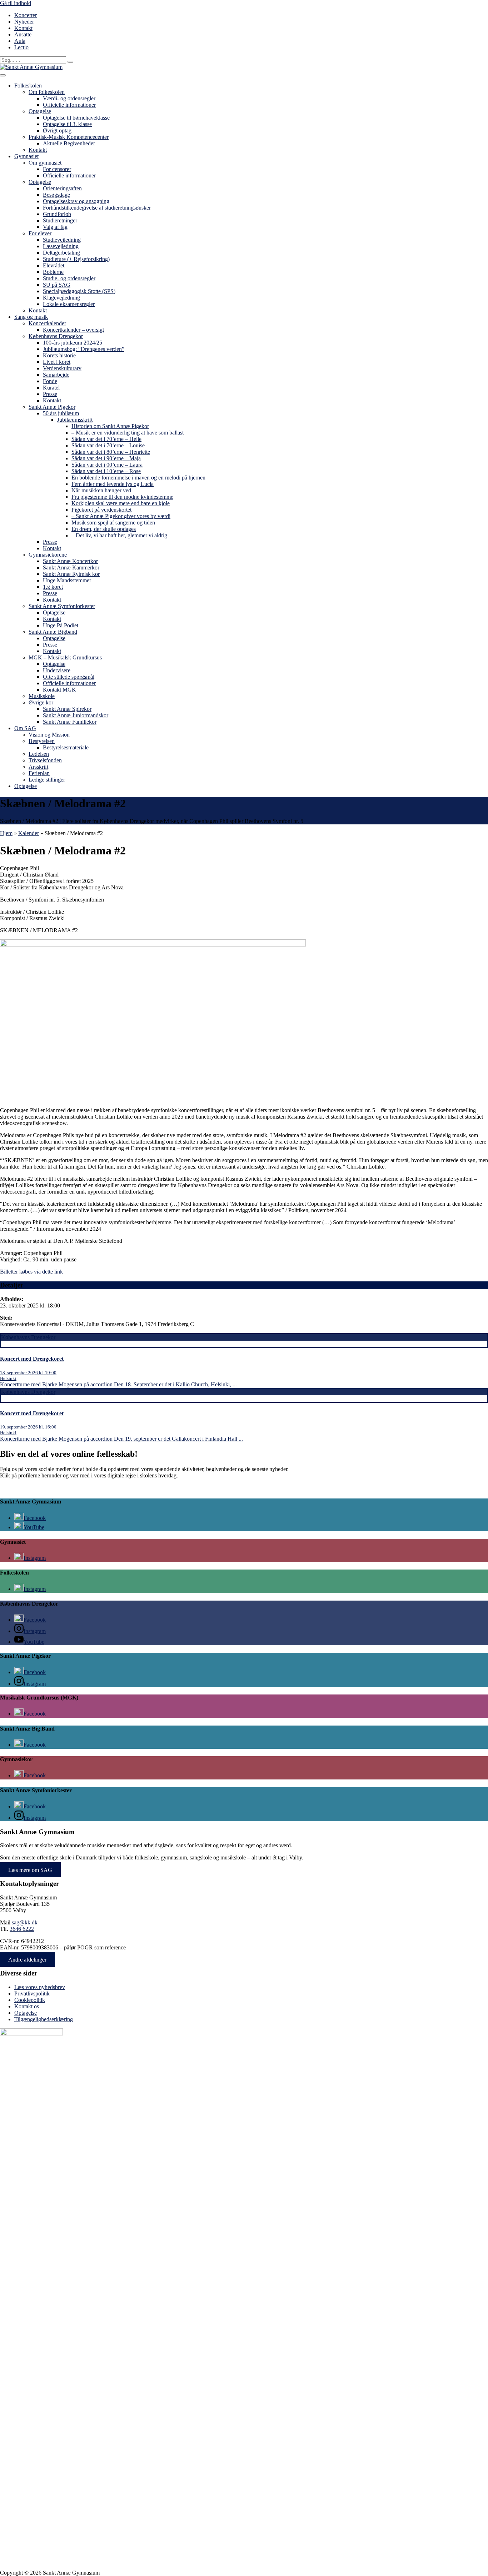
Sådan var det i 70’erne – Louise (108, 445)
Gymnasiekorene (48, 555)
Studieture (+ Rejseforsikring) (76, 259)
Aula (20, 41)
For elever (40, 233)
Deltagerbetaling (61, 253)
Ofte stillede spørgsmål (69, 677)
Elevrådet (54, 265)
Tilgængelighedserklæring (44, 2019)
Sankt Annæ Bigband (53, 632)
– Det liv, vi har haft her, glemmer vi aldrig (119, 535)
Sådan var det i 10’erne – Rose (106, 471)
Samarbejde (56, 375)
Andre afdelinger (27, 1960)
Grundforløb (57, 214)
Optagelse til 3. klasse (67, 124)
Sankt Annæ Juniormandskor (76, 715)
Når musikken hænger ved (101, 490)
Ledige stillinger (47, 780)
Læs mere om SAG (30, 1870)
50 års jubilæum (61, 413)
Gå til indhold (16, 3)
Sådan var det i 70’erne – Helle (106, 439)
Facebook (35, 1518)
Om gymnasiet (45, 163)
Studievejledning (62, 240)
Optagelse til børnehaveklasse (76, 118)
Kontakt (23, 28)
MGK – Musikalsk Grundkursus (65, 657)
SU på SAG (57, 285)
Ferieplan (39, 773)
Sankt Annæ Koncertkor (70, 561)
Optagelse (40, 111)
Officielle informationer (69, 105)
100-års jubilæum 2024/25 (73, 343)
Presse (50, 394)
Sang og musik (31, 317)
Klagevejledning (61, 298)
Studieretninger (60, 220)
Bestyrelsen (42, 741)
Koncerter (26, 15)
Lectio (21, 47)
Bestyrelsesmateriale (66, 747)
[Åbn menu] (3, 75)
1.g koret (53, 587)
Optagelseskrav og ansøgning (76, 201)
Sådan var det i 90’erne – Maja (106, 458)
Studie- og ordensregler (69, 278)
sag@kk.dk (25, 1922)
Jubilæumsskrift (75, 420)
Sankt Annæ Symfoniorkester (62, 606)
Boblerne (53, 272)
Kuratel (51, 388)
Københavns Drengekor (56, 336)
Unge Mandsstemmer (67, 580)
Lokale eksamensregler (69, 304)
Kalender (29, 833)
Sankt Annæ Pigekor (52, 407)
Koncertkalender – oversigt (73, 330)
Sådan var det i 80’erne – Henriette (111, 452)
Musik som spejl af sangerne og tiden (113, 523)
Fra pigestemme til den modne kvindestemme (122, 497)
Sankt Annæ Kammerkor (71, 568)
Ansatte (23, 34)
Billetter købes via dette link (31, 1272)
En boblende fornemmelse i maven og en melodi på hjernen (138, 478)
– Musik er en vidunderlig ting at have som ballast (128, 433)
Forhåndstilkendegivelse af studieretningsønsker (97, 208)
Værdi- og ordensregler (69, 98)
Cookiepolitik (30, 2000)
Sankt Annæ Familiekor (70, 722)
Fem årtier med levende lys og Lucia (113, 484)
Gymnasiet (26, 156)
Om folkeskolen (47, 92)
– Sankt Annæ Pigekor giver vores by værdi (121, 516)
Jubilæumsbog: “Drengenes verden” (84, 349)
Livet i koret (57, 362)
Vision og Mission (49, 735)
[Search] (70, 62)
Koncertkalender (47, 323)
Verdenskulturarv (62, 368)
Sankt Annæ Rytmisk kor (71, 574)
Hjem (6, 833)
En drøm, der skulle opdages (104, 529)
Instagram (35, 1558)
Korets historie (59, 355)
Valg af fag (55, 227)
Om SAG (25, 728)
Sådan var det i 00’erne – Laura (107, 465)
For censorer (57, 169)
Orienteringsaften (62, 188)
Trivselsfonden (45, 760)
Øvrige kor (41, 702)
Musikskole (42, 696)
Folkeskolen (28, 86)
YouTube (34, 1527)
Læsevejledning (61, 246)
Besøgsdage (56, 195)
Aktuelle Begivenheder (69, 143)
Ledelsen (39, 754)
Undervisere (57, 670)
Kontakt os (27, 2006)
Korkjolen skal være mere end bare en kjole (121, 503)
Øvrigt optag (57, 130)
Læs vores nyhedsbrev (40, 1987)
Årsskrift (38, 767)
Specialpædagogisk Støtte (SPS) (79, 291)
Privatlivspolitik (32, 1993)
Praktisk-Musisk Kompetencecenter (69, 137)
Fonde (50, 381)
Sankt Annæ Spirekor (67, 709)
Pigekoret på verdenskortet (101, 510)
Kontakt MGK (59, 690)
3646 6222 (22, 1929)
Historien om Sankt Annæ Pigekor (110, 426)
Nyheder (24, 22)
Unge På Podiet (61, 625)
